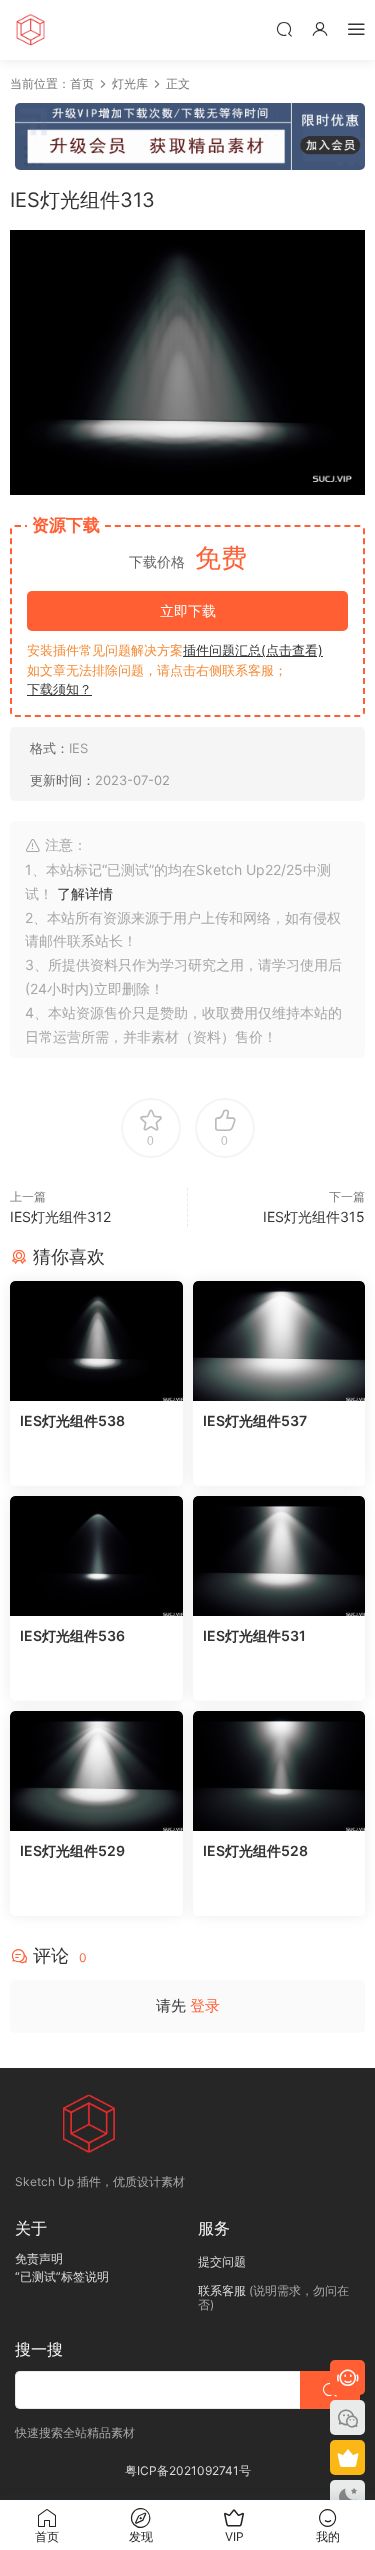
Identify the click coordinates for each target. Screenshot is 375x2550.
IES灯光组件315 (314, 1216)
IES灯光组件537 (255, 1420)
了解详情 (85, 893)
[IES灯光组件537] (279, 1341)
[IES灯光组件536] (96, 1556)
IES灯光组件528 (255, 1850)
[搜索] (284, 28)
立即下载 (188, 610)
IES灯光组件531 (254, 1635)
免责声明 (39, 2258)
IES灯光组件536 (72, 1635)
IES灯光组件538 (72, 1420)
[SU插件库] (30, 30)
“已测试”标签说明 (62, 2276)
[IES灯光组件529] (96, 1771)
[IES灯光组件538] (96, 1341)
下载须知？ (59, 689)
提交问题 (222, 2261)
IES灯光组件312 (60, 1216)
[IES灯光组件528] (279, 1771)
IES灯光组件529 (72, 1850)
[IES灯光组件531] (279, 1556)
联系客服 (222, 2290)
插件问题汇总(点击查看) (253, 650)
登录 (205, 2005)
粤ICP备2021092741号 (188, 2470)
